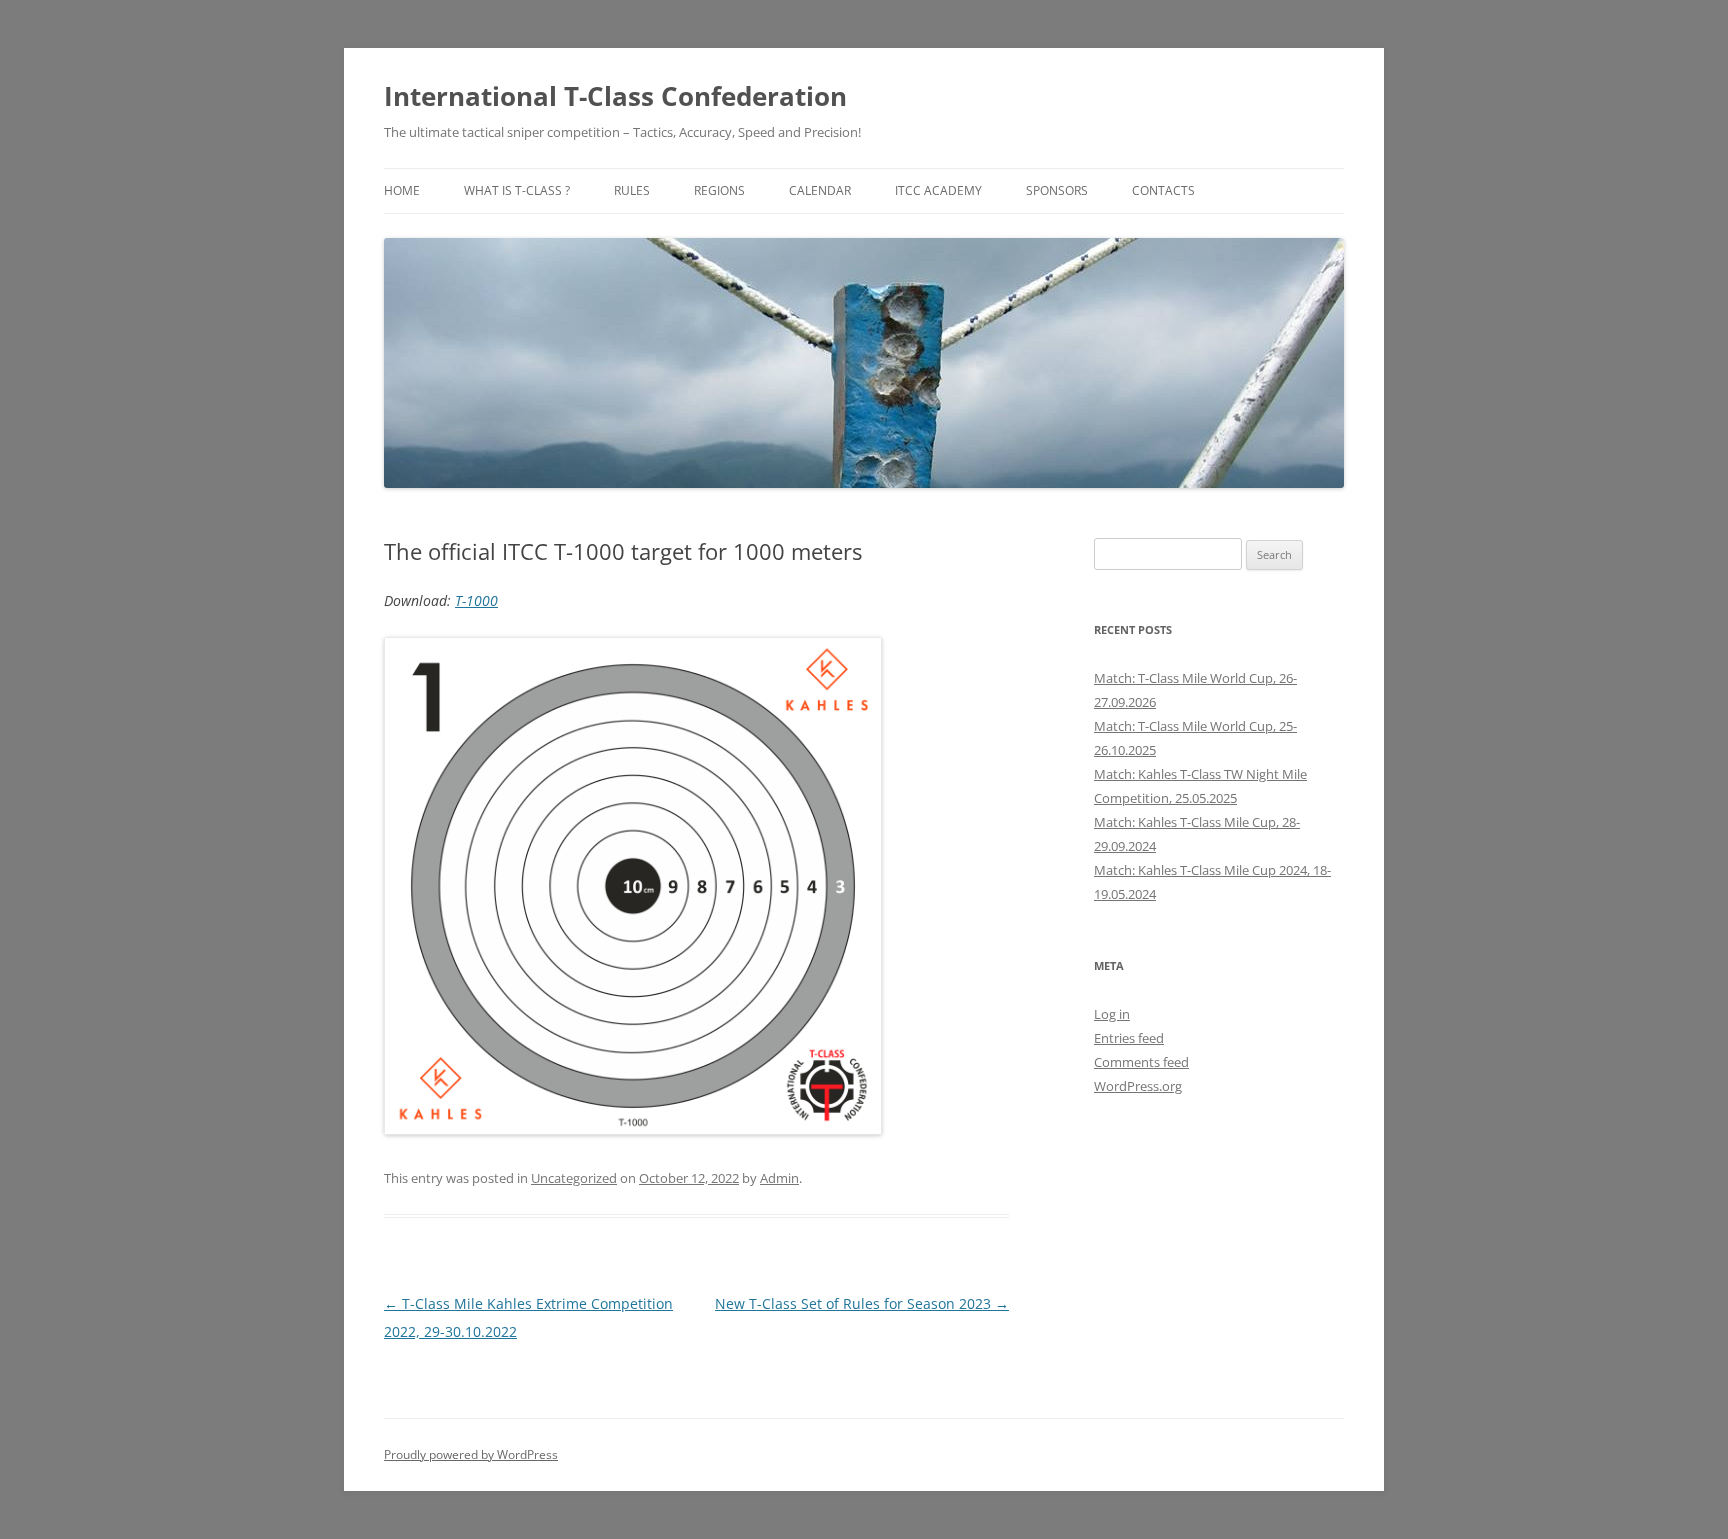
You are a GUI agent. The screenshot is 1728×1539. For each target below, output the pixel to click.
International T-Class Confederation (615, 96)
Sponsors (1057, 190)
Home (402, 190)
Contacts (1163, 190)
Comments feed (1141, 1062)
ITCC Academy (938, 190)
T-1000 (476, 600)
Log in (1112, 1014)
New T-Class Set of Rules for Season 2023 (862, 1303)
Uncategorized (574, 1178)
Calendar (820, 190)
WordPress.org (1138, 1086)
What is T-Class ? (517, 190)
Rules (632, 190)
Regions (719, 190)
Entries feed (1129, 1038)
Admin (779, 1178)
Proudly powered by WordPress (471, 1454)
